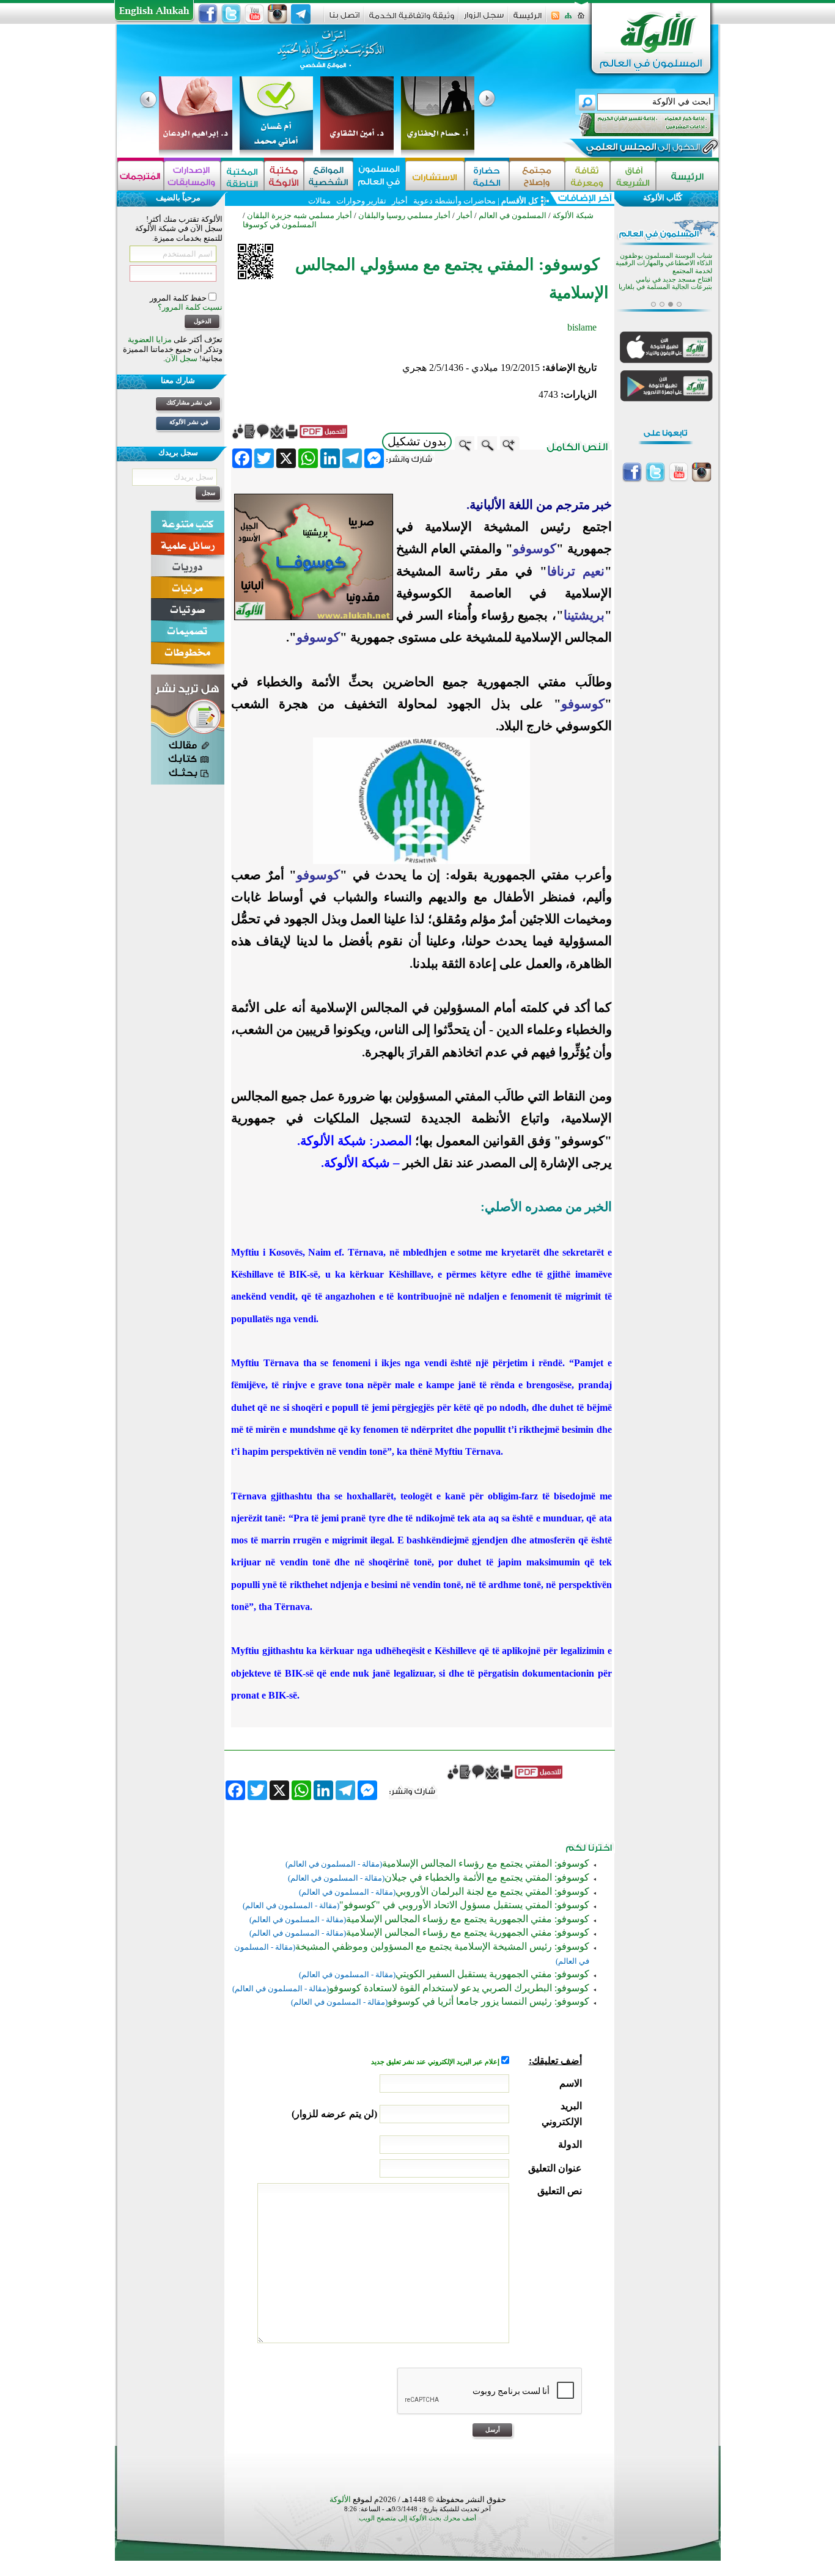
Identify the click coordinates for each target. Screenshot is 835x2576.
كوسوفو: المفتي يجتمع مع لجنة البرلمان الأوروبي (492, 1891)
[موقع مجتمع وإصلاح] (537, 176)
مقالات (319, 201)
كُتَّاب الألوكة (663, 198)
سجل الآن (181, 358)
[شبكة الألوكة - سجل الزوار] (484, 19)
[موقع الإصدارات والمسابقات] (192, 176)
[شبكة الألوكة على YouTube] (254, 14)
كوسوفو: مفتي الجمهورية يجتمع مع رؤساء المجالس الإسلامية (468, 1919)
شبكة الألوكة (573, 215)
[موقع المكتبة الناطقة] (242, 176)
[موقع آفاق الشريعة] (633, 176)
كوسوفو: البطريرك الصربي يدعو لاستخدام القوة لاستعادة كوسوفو (459, 1988)
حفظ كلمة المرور (179, 298)
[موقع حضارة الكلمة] (487, 176)
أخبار (400, 201)
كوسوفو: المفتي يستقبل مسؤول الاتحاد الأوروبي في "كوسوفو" (464, 1905)
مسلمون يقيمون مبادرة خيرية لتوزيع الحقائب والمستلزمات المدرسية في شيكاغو (671, 295)
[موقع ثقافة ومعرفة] (587, 176)
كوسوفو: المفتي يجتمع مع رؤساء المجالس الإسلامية (486, 1863)
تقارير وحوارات (361, 201)
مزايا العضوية (150, 339)
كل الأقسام (520, 201)
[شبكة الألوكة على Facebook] (208, 14)
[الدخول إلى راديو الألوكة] (635, 125)
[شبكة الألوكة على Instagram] (278, 14)
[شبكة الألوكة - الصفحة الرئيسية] (528, 20)
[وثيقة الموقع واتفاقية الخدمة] (412, 20)
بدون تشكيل (417, 441)
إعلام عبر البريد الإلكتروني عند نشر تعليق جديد (436, 2062)
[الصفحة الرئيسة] (581, 19)
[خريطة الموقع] (568, 19)
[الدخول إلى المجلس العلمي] (642, 149)
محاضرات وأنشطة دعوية (454, 201)
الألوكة (340, 2499)
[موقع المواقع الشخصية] (329, 176)
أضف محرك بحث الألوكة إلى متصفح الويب (417, 2518)
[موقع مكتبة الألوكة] (284, 176)
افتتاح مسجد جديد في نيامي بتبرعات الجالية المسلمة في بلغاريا (665, 267)
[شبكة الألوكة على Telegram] (301, 14)
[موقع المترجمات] (141, 176)
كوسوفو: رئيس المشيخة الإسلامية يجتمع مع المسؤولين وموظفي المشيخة (442, 1946)
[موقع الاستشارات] (435, 176)
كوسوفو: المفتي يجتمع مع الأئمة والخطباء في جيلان (487, 1877)
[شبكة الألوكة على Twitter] (231, 14)
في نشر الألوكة (189, 422)
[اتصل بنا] (344, 19)
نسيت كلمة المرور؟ (190, 307)
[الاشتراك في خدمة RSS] (555, 19)
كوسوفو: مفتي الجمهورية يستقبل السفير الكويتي (492, 1974)
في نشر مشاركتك (189, 402)
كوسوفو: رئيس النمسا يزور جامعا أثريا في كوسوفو (488, 2001)
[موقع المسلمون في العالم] (379, 176)
